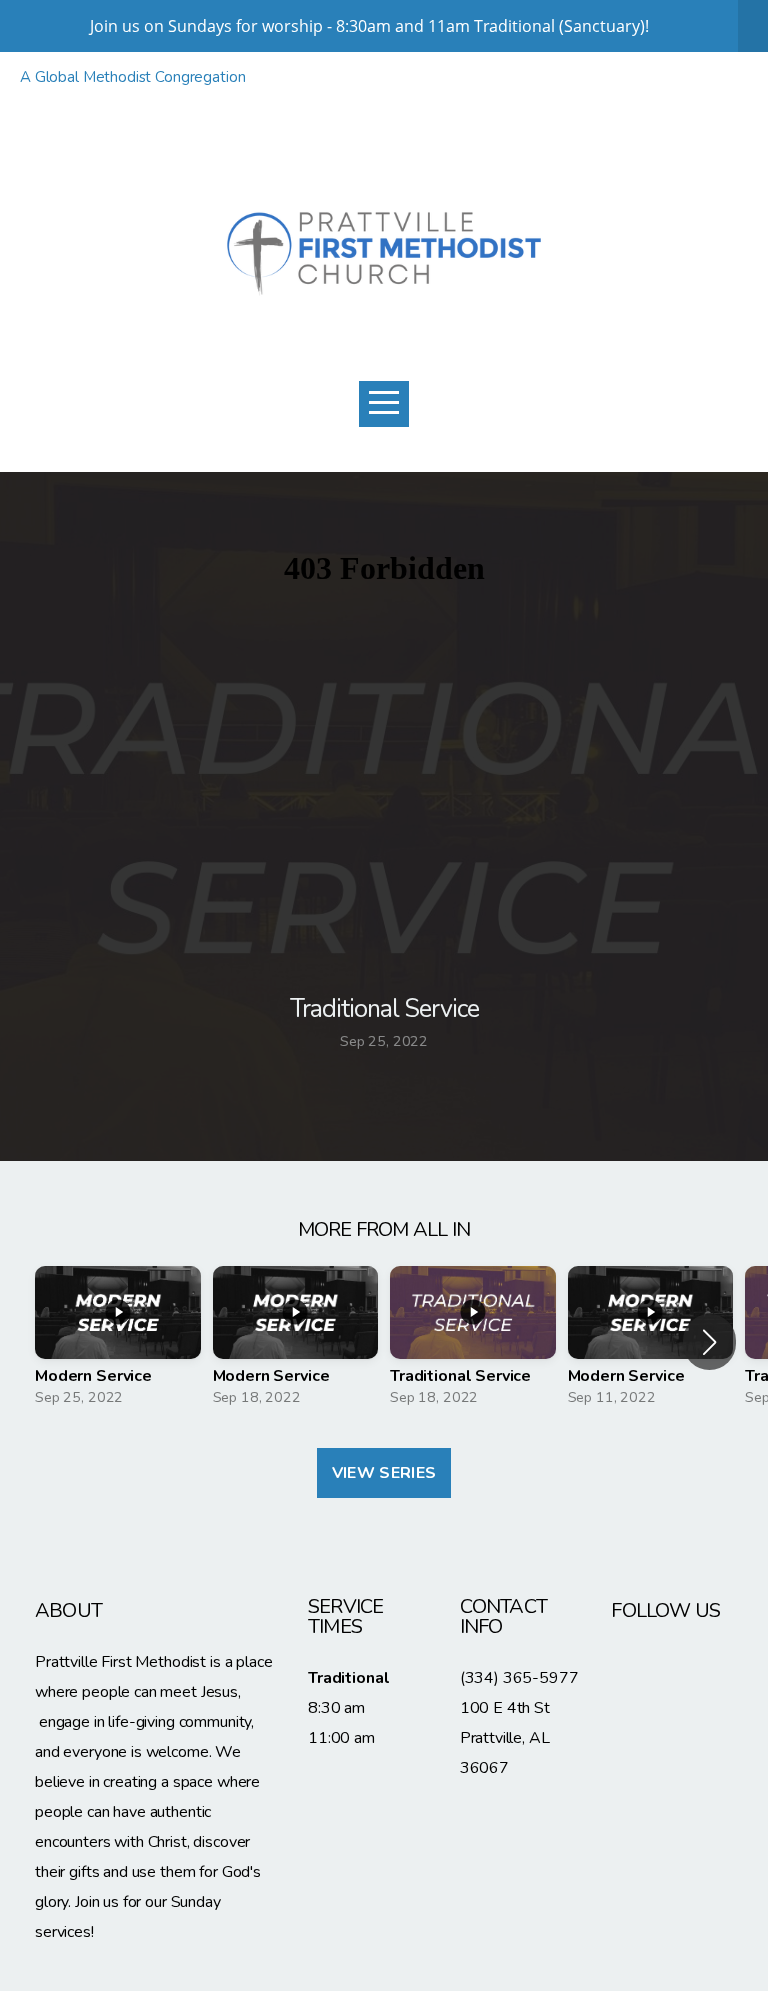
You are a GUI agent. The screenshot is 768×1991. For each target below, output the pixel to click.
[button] (709, 1342)
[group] (118, 1342)
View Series (384, 1473)
